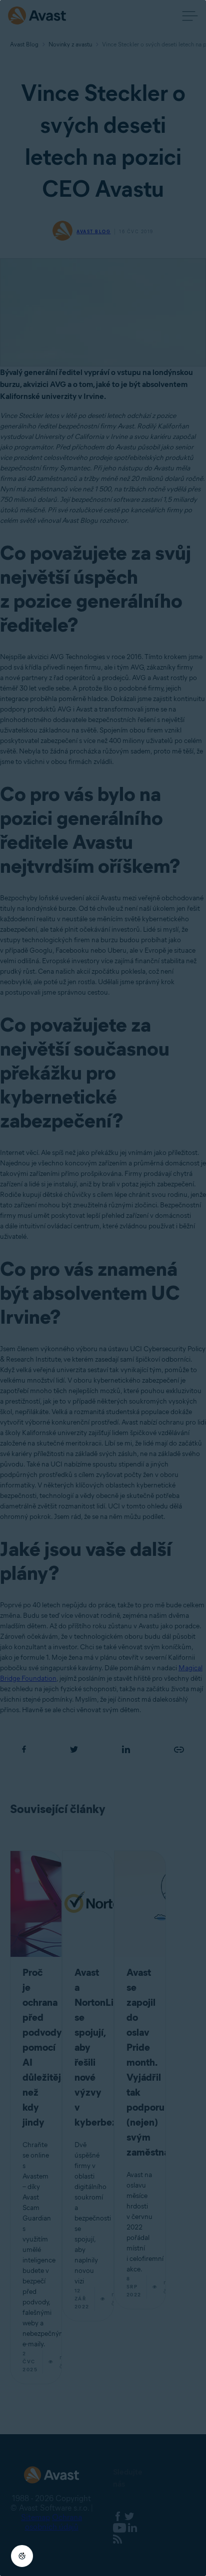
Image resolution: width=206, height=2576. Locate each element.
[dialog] (103, 1288)
